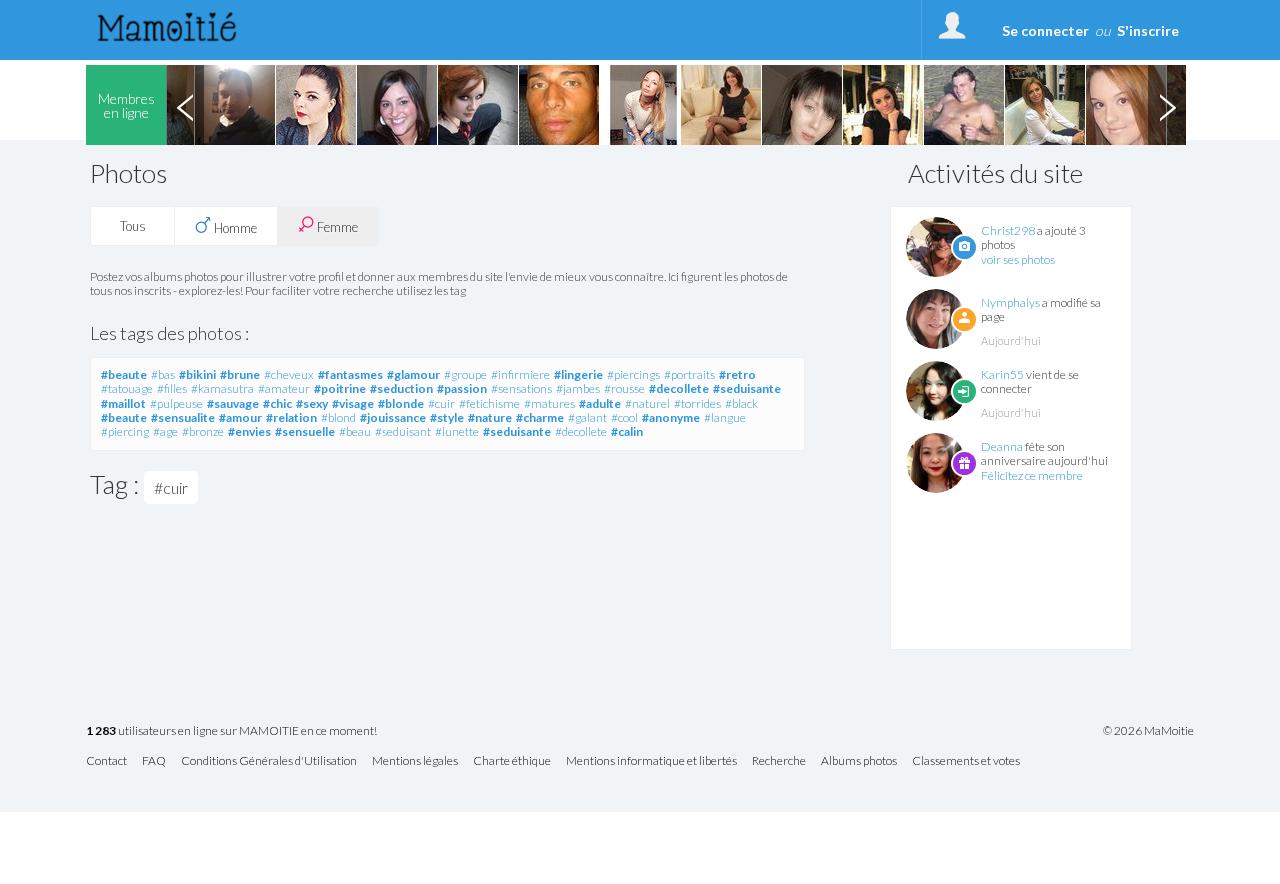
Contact (106, 761)
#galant (587, 417)
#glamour (413, 374)
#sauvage (233, 403)
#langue (725, 417)
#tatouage (127, 388)
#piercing (125, 431)
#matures (549, 403)
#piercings (633, 374)
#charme (540, 417)
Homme (234, 228)
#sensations (521, 388)
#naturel (647, 403)
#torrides (697, 403)
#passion (462, 388)
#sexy (312, 403)
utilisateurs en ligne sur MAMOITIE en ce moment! (231, 731)
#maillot (123, 403)
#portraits (689, 374)
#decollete (679, 388)
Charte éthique (512, 761)
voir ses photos (1018, 259)
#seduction (401, 388)
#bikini (197, 374)
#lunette (457, 431)
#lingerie (578, 374)
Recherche (779, 761)
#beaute (124, 374)
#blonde (401, 403)
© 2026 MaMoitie (1148, 731)
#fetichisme (489, 403)
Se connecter (1045, 30)
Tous (133, 226)
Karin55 (1002, 374)
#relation (291, 417)
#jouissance (393, 417)
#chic (277, 403)
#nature (490, 417)
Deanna (1002, 446)
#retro (737, 374)
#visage (353, 403)
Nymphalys (1010, 302)
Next (1167, 105)
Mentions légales (415, 761)
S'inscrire (1148, 30)
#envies (249, 431)
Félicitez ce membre (1032, 475)
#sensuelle (305, 431)
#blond (338, 417)
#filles (172, 388)
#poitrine (340, 388)
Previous (185, 105)
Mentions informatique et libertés (651, 761)
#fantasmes (350, 374)
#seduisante (747, 388)
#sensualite (183, 417)
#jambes (578, 388)
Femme (336, 227)
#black (741, 403)
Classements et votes (966, 761)
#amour (240, 417)
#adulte (600, 403)
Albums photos (859, 761)
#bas (163, 374)
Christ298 (1008, 230)
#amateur (284, 388)
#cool (624, 417)
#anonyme (671, 417)
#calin (627, 431)
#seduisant (403, 431)
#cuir (441, 403)
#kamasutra (222, 388)
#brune (240, 374)
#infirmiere (520, 374)
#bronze (203, 431)
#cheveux (289, 374)
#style (447, 417)
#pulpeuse (176, 403)
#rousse (624, 388)
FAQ (154, 761)
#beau (355, 431)
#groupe (465, 374)
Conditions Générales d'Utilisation (269, 761)
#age (165, 431)
